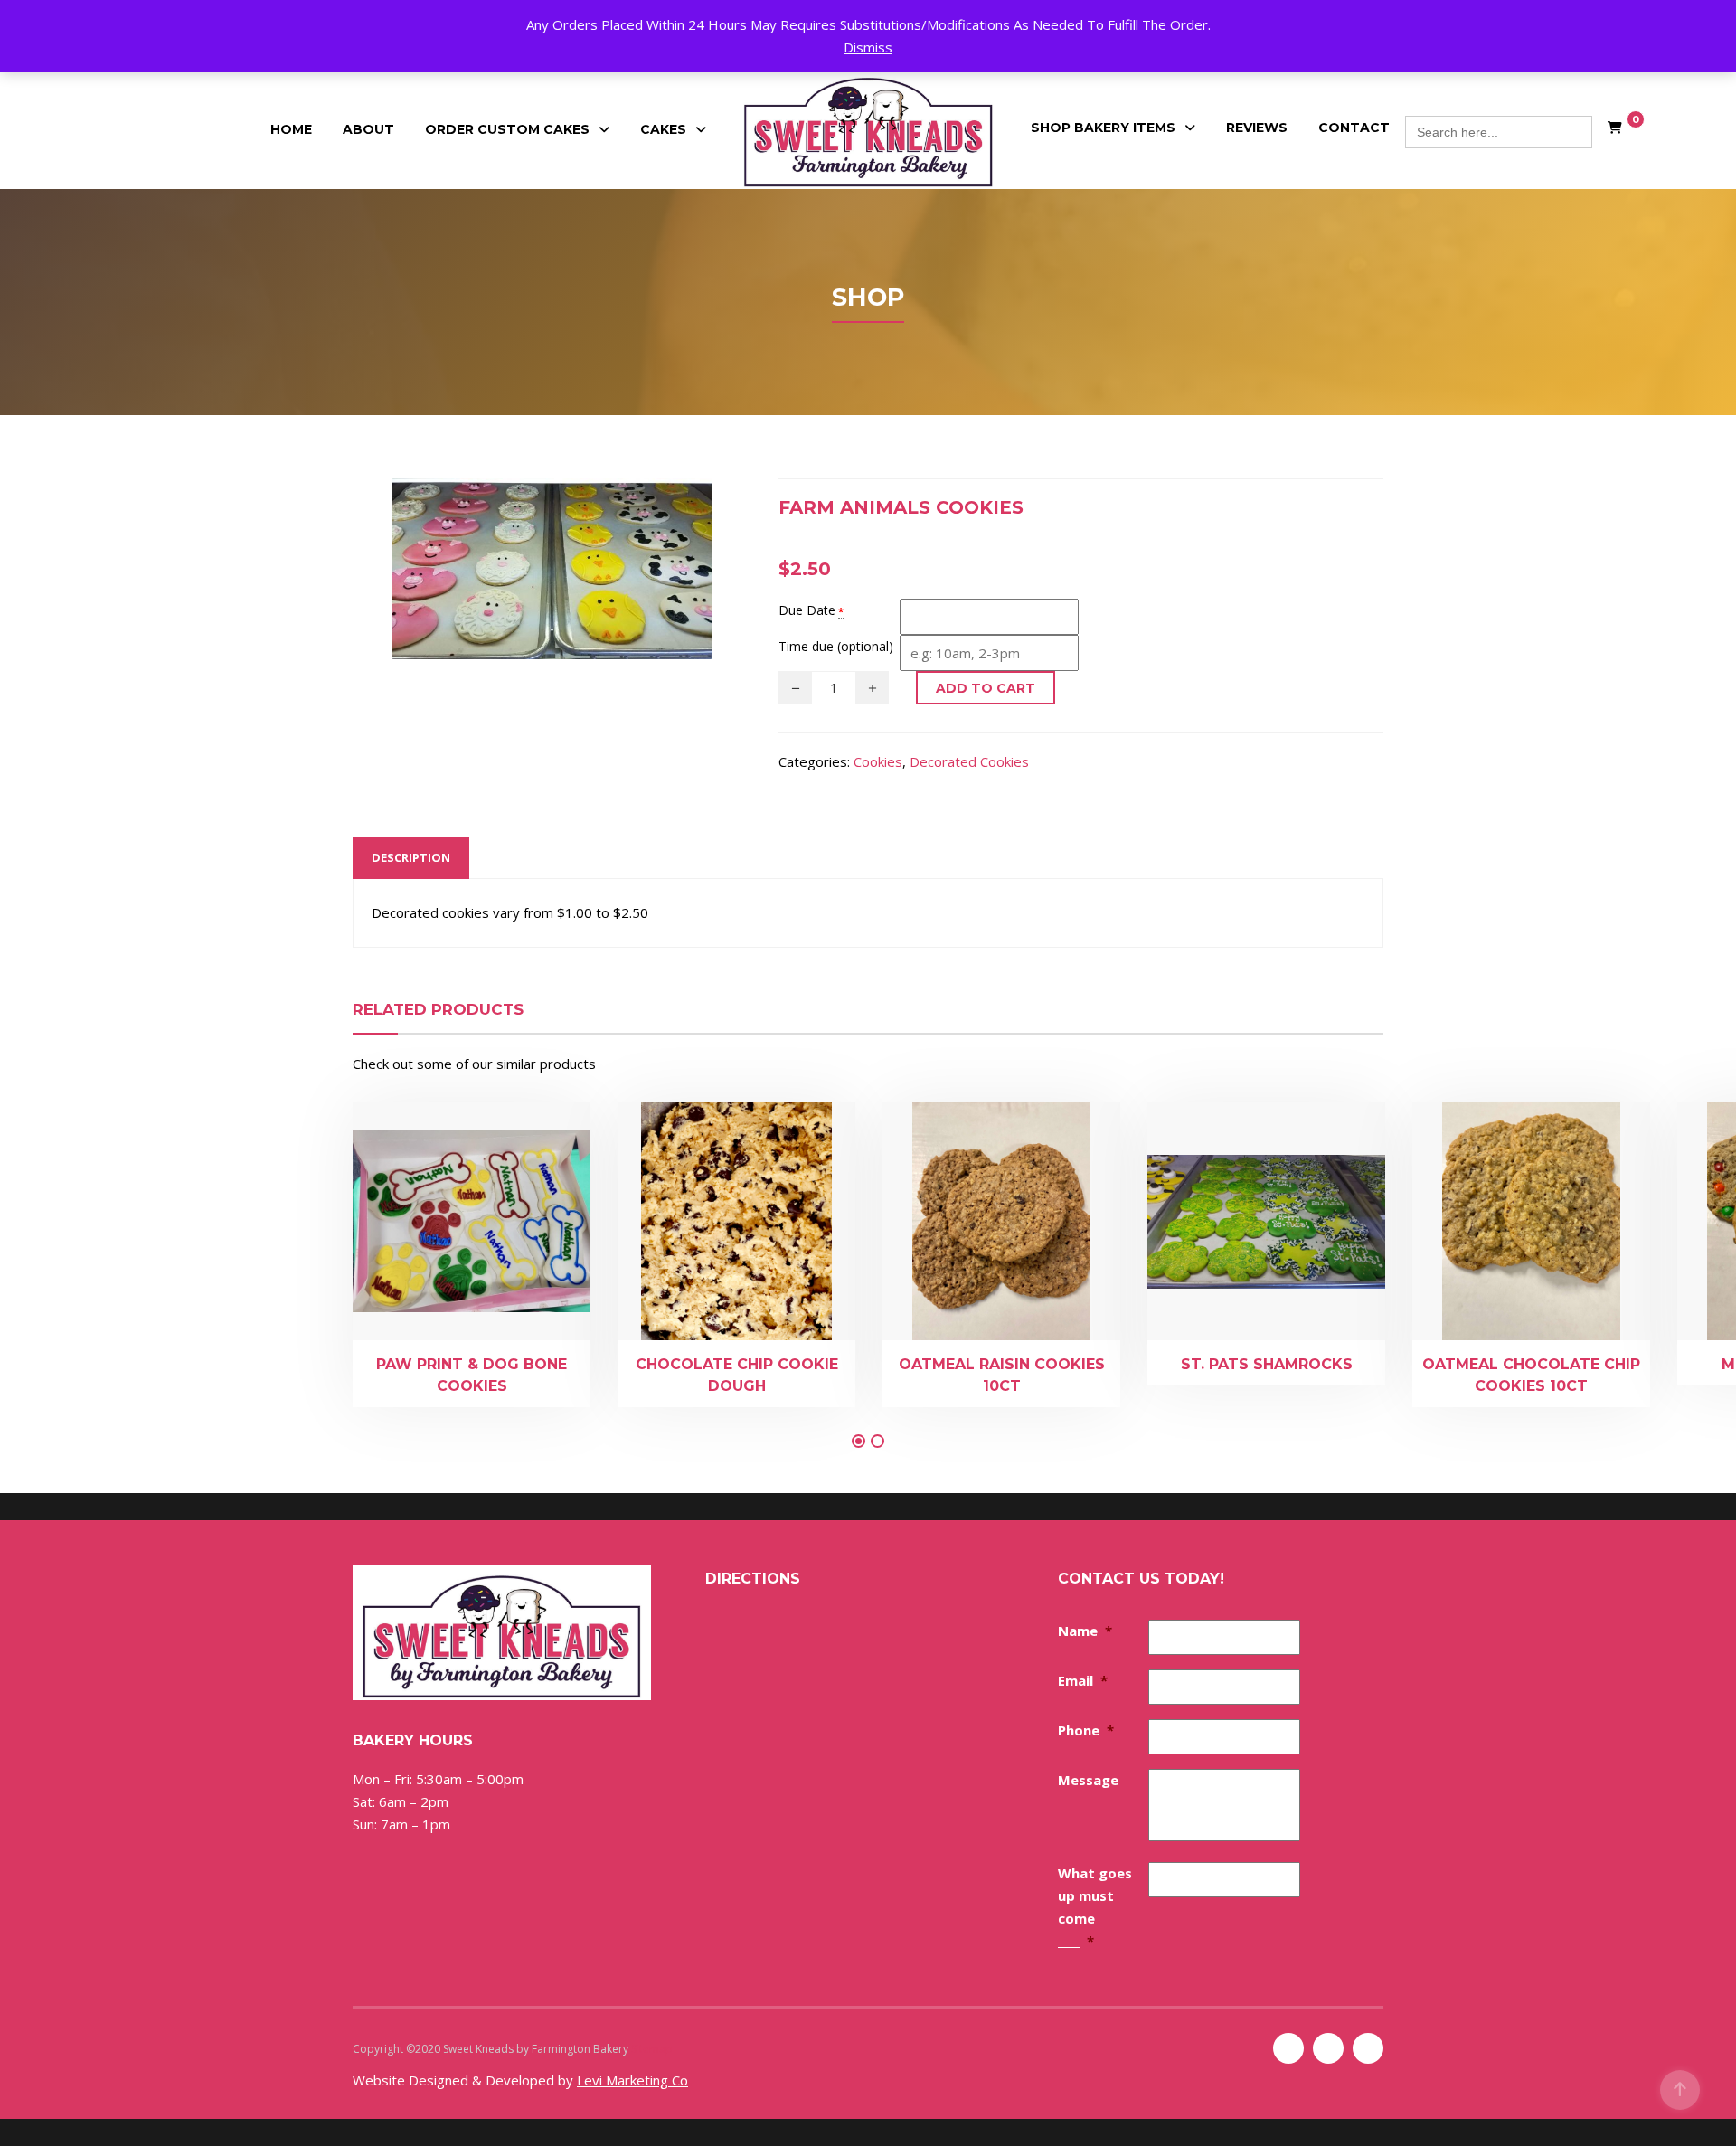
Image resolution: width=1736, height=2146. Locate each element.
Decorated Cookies (969, 761)
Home (291, 129)
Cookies (878, 761)
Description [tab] (411, 857)
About (368, 129)
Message (1088, 1780)
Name (1085, 1631)
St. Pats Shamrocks (1267, 1364)
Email (1083, 1680)
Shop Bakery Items (1103, 128)
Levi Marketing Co (632, 2080)
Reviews (1257, 128)
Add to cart (986, 688)
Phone (1086, 1730)
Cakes (663, 129)
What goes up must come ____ (1095, 1907)
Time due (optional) (836, 646)
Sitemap (652, 2049)
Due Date (807, 610)
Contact (1354, 128)
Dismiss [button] (868, 47)
